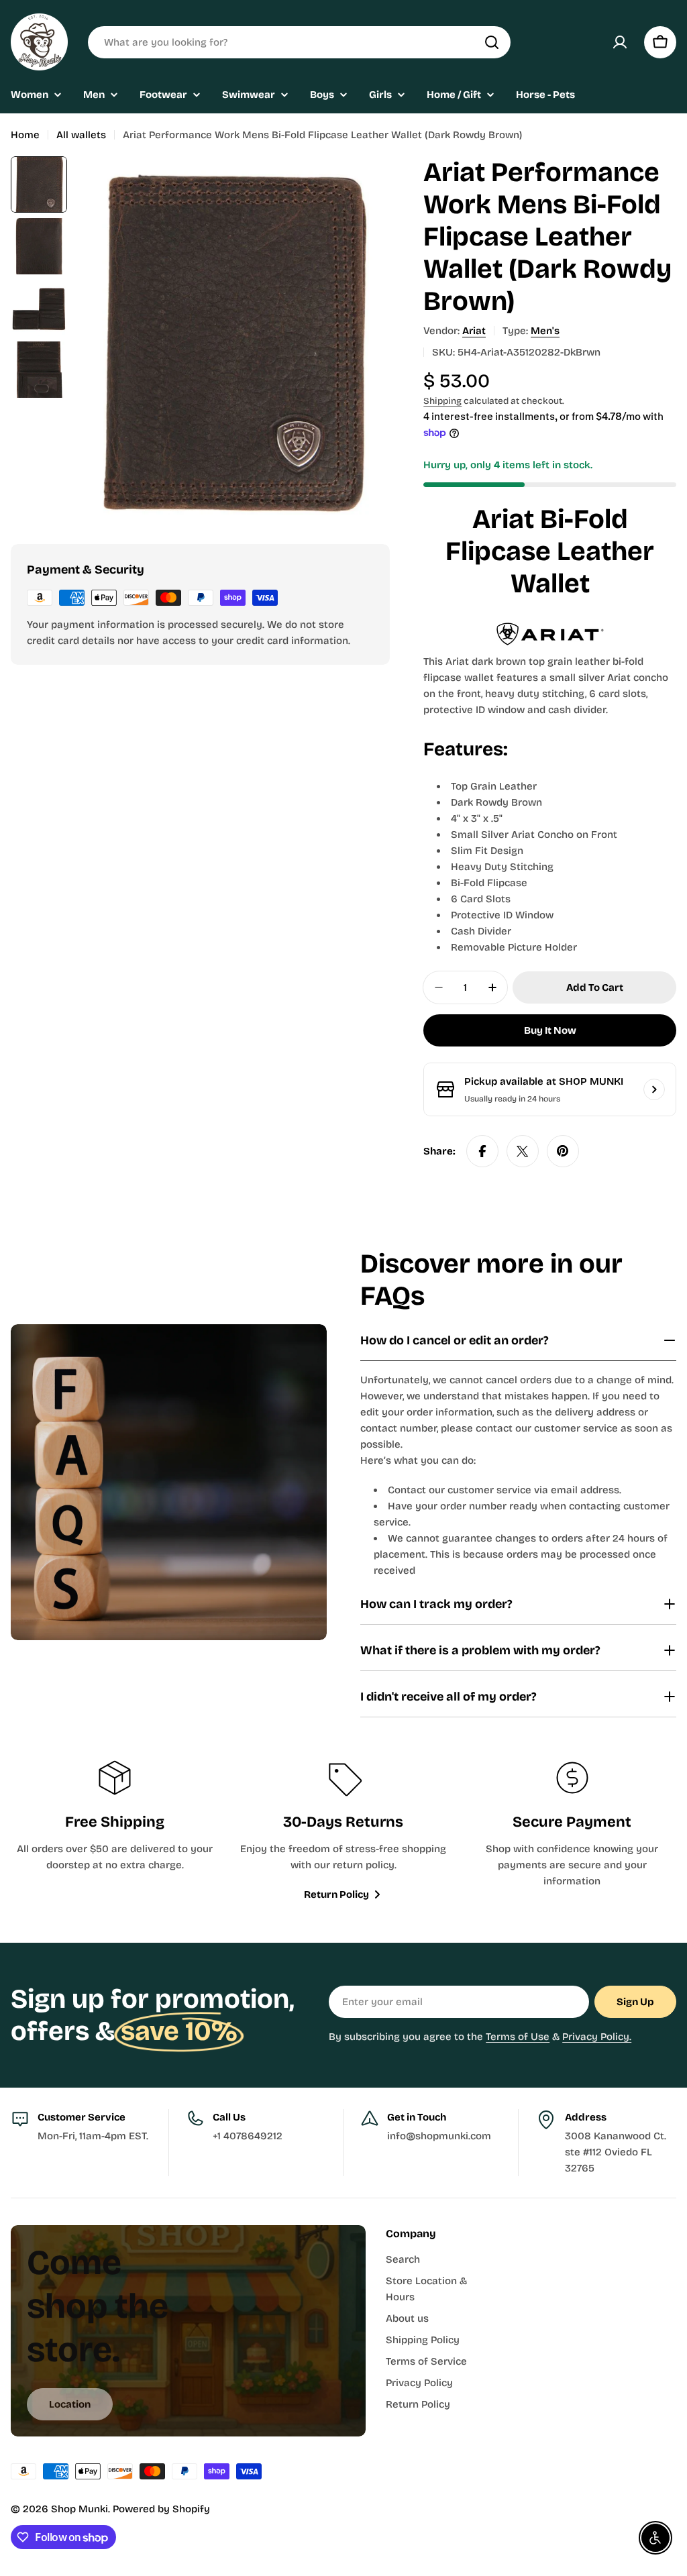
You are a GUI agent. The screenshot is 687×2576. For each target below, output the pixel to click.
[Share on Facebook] (482, 1151)
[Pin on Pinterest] (563, 1151)
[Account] (620, 42)
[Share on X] (523, 1151)
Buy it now (550, 1030)
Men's (545, 331)
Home (25, 135)
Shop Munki (80, 2509)
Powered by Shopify (161, 2509)
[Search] (492, 42)
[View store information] (654, 1089)
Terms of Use (518, 2037)
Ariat (474, 331)
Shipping (442, 401)
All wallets (81, 135)
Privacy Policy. (597, 2037)
